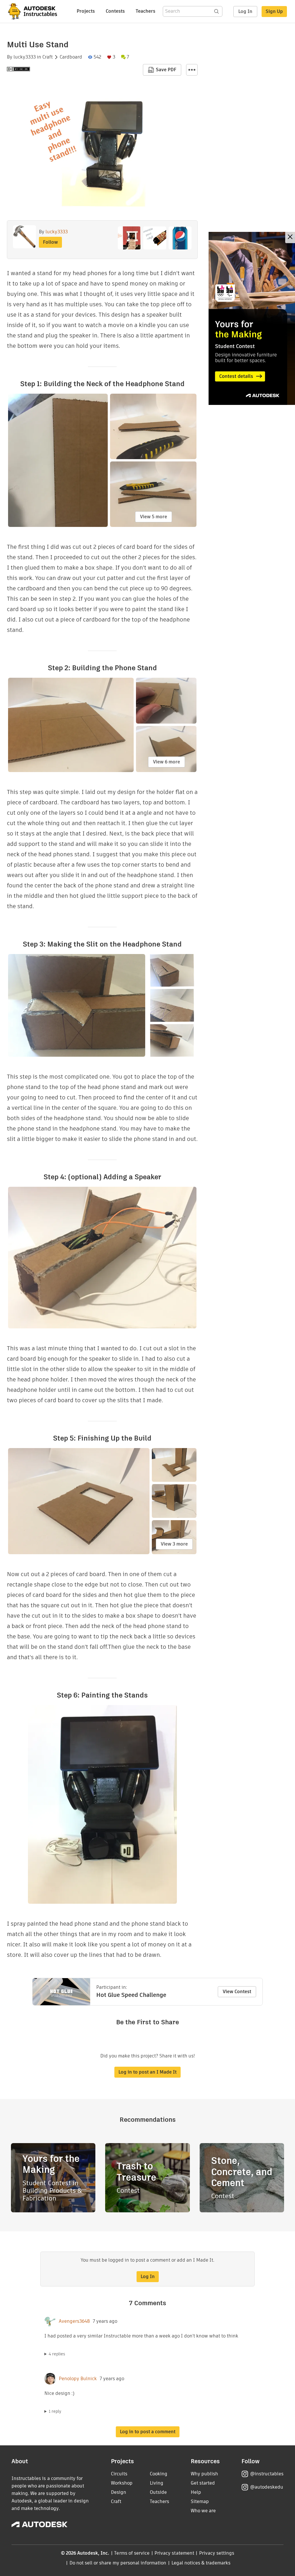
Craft (48, 57)
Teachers (145, 11)
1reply (55, 2411)
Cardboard (71, 57)
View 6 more (167, 762)
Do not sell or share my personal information (118, 2563)
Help (196, 2492)
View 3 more (174, 1544)
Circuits (119, 2474)
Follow (50, 242)
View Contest (237, 1992)
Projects (86, 11)
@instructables (267, 2474)
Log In (245, 11)
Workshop (122, 2483)
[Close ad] (290, 237)
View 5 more (154, 517)
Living (157, 2483)
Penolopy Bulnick (78, 2379)
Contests (115, 11)
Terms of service (132, 2553)
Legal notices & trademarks (201, 2563)
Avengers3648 (74, 2321)
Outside (158, 2492)
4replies (57, 2354)
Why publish (204, 2474)
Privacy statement (174, 2553)
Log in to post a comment (148, 2432)
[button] (192, 70)
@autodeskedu (267, 2487)
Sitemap (200, 2501)
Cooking (159, 2474)
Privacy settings (217, 2553)
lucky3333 (25, 57)
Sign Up (274, 11)
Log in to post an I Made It (147, 2072)
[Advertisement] (252, 318)
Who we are (203, 2511)
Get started (203, 2483)
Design (119, 2492)
